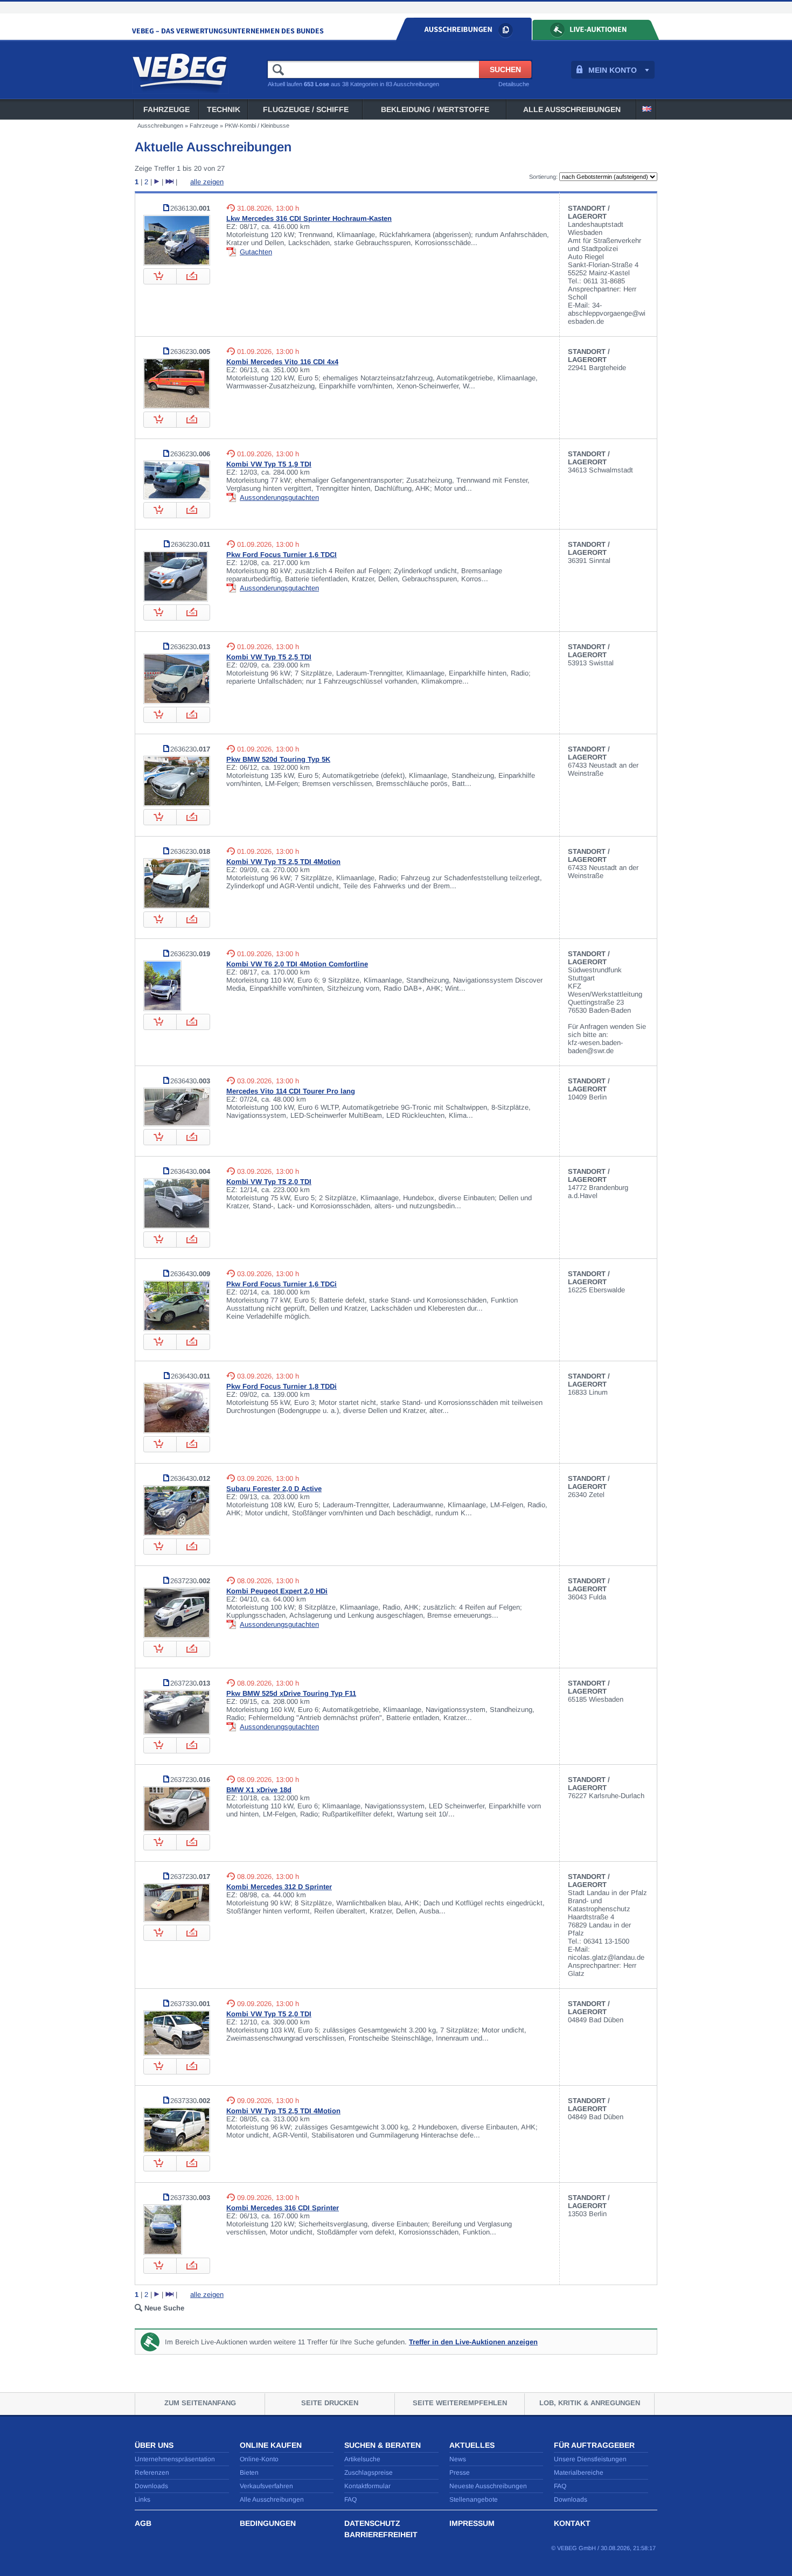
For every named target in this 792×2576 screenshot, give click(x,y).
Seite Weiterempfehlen (460, 2403)
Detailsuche (514, 84)
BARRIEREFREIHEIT (381, 2535)
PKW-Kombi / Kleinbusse (257, 126)
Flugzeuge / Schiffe (306, 109)
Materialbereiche (579, 2473)
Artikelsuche (362, 2459)
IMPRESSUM (472, 2523)
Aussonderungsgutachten (279, 497)
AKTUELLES (472, 2445)
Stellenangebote (474, 2500)
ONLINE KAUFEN (271, 2445)
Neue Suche (164, 2308)
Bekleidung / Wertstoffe (435, 109)
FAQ (350, 2500)
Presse (460, 2473)
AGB (143, 2523)
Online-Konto (259, 2459)
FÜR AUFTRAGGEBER (594, 2445)
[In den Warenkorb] (160, 282)
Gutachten (256, 252)
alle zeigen (207, 182)
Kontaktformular (367, 2486)
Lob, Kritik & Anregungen (590, 2403)
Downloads (151, 2486)
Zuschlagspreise (369, 2473)
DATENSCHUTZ (372, 2523)
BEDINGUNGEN (268, 2523)
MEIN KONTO (613, 70)
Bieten (249, 2473)
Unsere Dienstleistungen (590, 2459)
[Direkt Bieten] (193, 282)
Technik (224, 109)
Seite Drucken (330, 2403)
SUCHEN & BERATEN (383, 2445)
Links (143, 2500)
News (458, 2459)
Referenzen (152, 2473)
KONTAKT (572, 2523)
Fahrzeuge (166, 109)
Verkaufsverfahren (266, 2486)
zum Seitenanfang (200, 2403)
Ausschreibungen (160, 126)
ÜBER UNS (154, 2445)
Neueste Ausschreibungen (488, 2486)
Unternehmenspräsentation (175, 2459)
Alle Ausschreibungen (572, 109)
